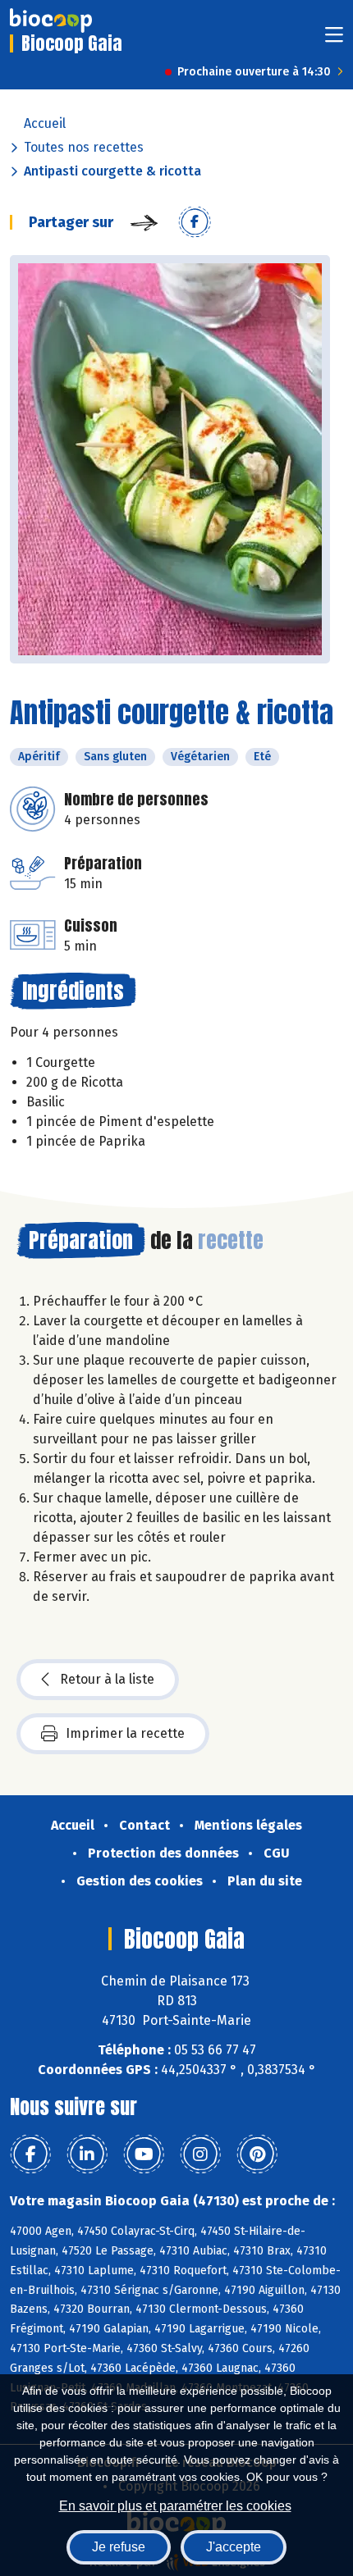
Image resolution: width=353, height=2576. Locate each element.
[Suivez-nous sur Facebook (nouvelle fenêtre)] (30, 2154)
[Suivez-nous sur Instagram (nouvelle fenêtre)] (200, 2154)
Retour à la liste (107, 1679)
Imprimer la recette (125, 1733)
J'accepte (234, 2547)
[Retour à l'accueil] (51, 21)
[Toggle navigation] (334, 40)
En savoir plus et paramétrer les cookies (175, 2506)
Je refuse (119, 2547)
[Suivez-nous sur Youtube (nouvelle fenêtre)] (144, 2154)
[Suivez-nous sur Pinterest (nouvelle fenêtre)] (257, 2154)
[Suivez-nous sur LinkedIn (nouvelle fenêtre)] (87, 2154)
